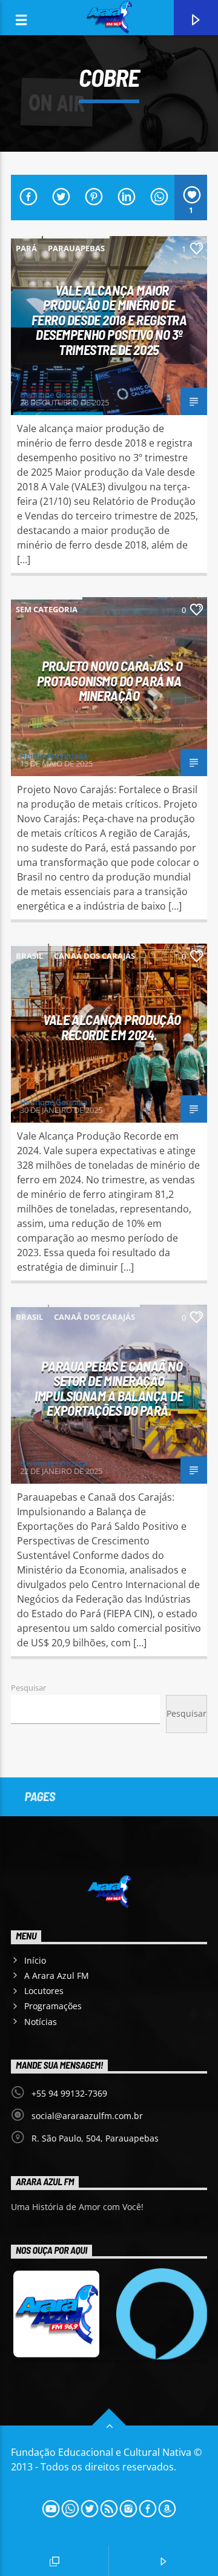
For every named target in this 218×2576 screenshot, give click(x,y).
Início (35, 1960)
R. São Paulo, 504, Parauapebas (95, 2138)
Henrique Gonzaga (54, 394)
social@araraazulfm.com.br (87, 2116)
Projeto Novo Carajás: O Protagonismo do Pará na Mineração (110, 681)
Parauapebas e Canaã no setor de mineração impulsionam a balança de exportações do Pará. (109, 1388)
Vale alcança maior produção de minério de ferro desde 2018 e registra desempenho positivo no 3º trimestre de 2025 (109, 320)
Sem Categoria (47, 609)
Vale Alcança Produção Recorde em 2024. (112, 1027)
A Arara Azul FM (57, 1976)
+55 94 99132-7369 (69, 2093)
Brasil (29, 956)
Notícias (41, 2022)
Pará (26, 248)
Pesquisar (28, 1688)
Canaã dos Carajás (94, 956)
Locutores (44, 1991)
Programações (53, 2006)
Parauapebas (76, 248)
